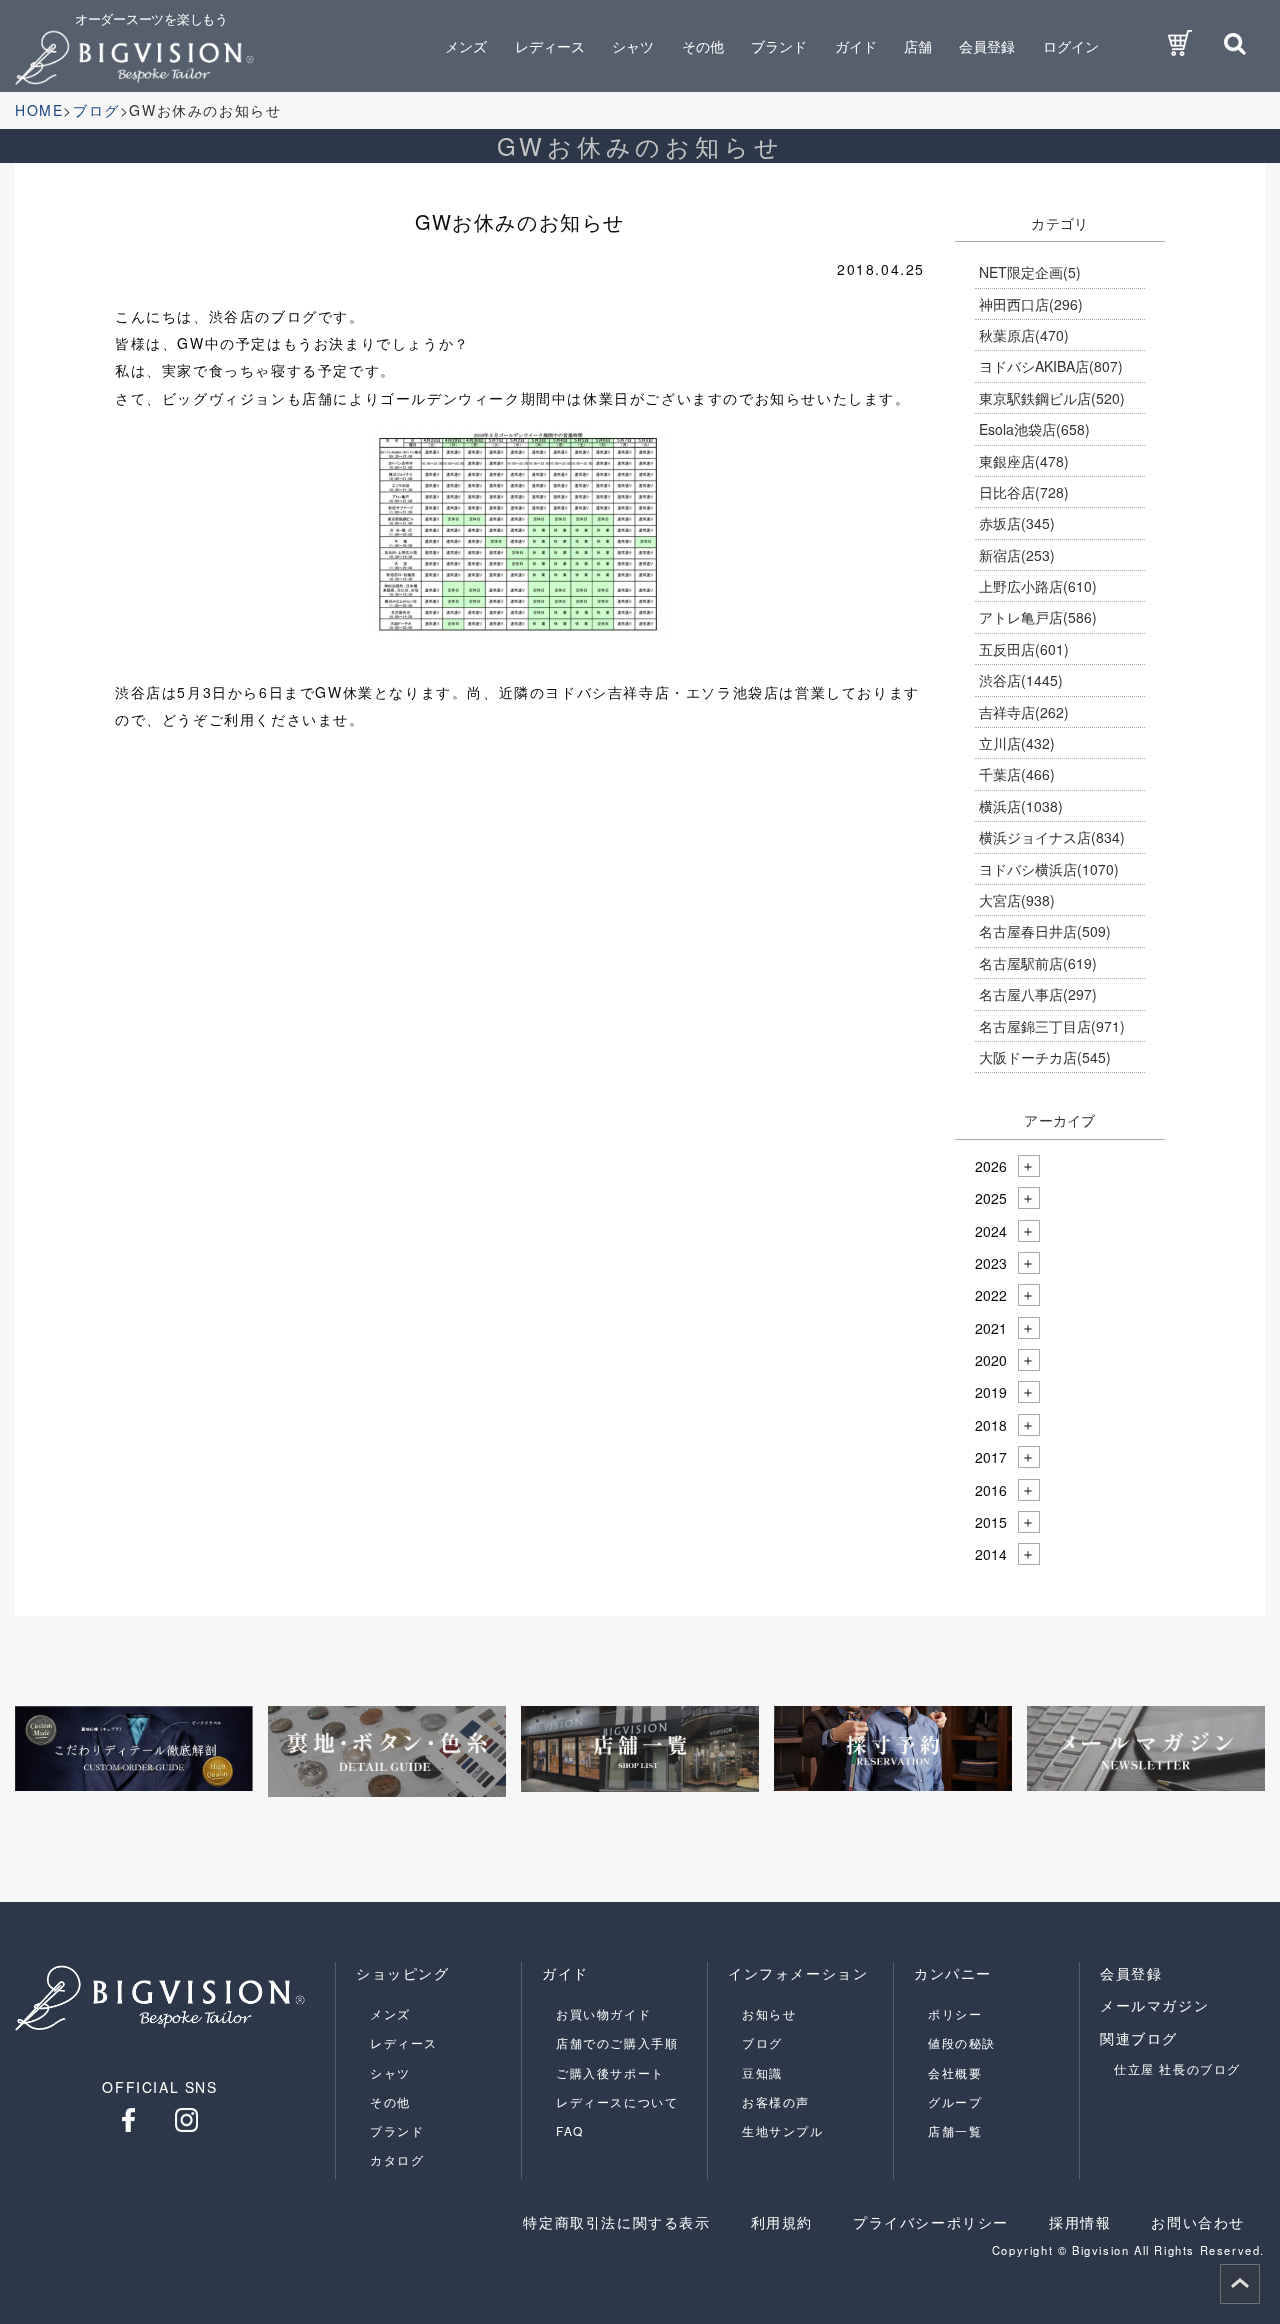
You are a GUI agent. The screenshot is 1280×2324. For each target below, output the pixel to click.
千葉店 (1017, 774)
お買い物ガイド (603, 2013)
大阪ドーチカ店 (1045, 1057)
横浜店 (1021, 806)
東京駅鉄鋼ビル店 (1052, 398)
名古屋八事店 (1038, 994)
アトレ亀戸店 (1038, 617)
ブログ (762, 2042)
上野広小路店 (1038, 586)
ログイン (1071, 46)
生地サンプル (783, 2130)
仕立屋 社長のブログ (1177, 2068)
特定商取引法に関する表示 (616, 2222)
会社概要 (955, 2072)
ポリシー (955, 2013)
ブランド (397, 2130)
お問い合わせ (1198, 2222)
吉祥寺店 (1024, 712)
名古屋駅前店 (1038, 963)
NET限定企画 (1030, 272)
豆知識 (762, 2072)
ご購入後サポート (610, 2072)
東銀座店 (1024, 461)
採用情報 (1080, 2222)
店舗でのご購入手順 (617, 2042)
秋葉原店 (1024, 335)
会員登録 (987, 46)
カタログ (397, 2159)
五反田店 (1024, 649)
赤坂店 (1017, 523)
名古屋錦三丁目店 (1052, 1026)
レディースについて (617, 2101)
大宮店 (1017, 900)
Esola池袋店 (1034, 429)
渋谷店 (1021, 680)
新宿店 (1017, 555)
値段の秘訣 (962, 2042)
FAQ (570, 2130)
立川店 (1017, 743)
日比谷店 (1024, 492)
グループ (955, 2101)
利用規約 (782, 2222)
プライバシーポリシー (931, 2222)
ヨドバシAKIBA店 (1051, 366)
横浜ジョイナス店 (1052, 837)
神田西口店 (1031, 304)
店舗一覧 (955, 2130)
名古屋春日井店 (1045, 931)
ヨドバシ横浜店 (1049, 869)
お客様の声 (776, 2101)
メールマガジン (1154, 2005)
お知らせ (769, 2013)
